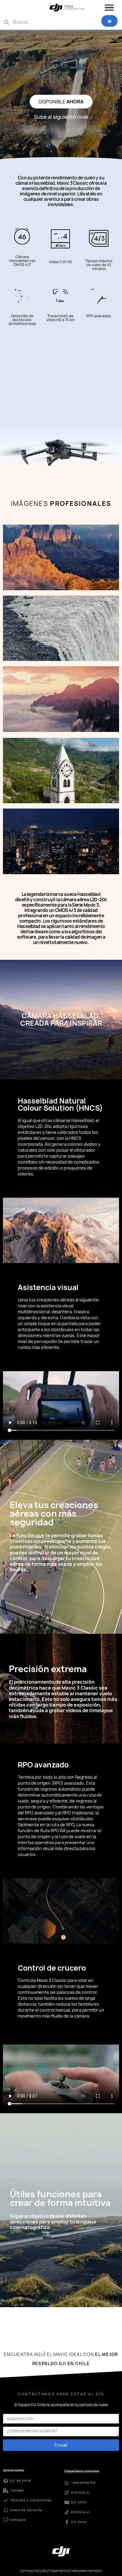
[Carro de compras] (109, 21)
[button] (61, 102)
